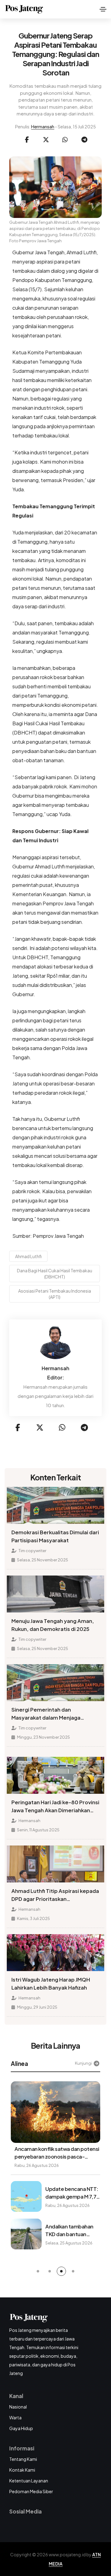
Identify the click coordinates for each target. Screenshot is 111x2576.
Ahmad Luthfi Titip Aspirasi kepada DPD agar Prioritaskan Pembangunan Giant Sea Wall (55, 1895)
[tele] (84, 140)
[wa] (65, 140)
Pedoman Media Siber (31, 2491)
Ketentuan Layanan (29, 2481)
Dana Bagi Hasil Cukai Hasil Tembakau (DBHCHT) (55, 1274)
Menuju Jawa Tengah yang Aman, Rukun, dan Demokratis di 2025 (53, 1625)
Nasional (18, 2407)
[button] (38, 2271)
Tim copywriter (32, 1551)
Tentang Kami (23, 2459)
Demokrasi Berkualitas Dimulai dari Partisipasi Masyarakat (55, 1536)
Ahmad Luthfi (28, 1256)
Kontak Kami (22, 2470)
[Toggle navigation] (103, 9)
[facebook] (27, 140)
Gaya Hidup (21, 2428)
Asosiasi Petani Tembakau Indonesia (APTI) (55, 1294)
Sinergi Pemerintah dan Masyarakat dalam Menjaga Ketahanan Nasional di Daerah (49, 1714)
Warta (15, 2417)
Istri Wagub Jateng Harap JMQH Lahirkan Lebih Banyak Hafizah (51, 1984)
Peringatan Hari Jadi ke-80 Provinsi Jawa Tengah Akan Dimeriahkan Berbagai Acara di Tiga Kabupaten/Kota (55, 1807)
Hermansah (43, 127)
